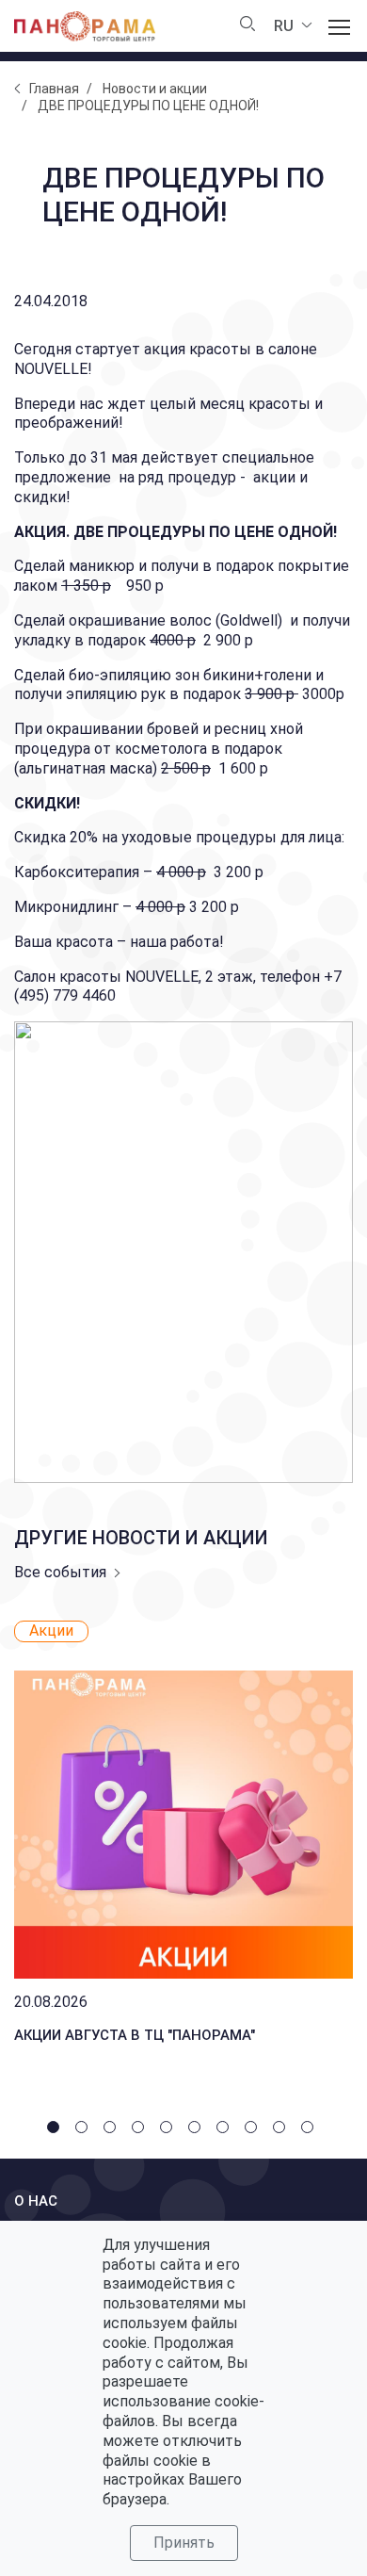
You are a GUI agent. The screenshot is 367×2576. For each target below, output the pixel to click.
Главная (54, 89)
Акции (51, 1630)
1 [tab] (56, 2130)
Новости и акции (155, 89)
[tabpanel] (183, 1836)
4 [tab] (141, 2130)
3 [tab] (113, 2130)
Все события (60, 1572)
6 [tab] (198, 2130)
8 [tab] (254, 2130)
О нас (36, 2201)
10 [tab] (311, 2130)
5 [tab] (169, 2130)
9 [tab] (282, 2130)
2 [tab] (85, 2130)
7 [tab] (226, 2130)
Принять (184, 2543)
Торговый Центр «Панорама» (85, 26)
